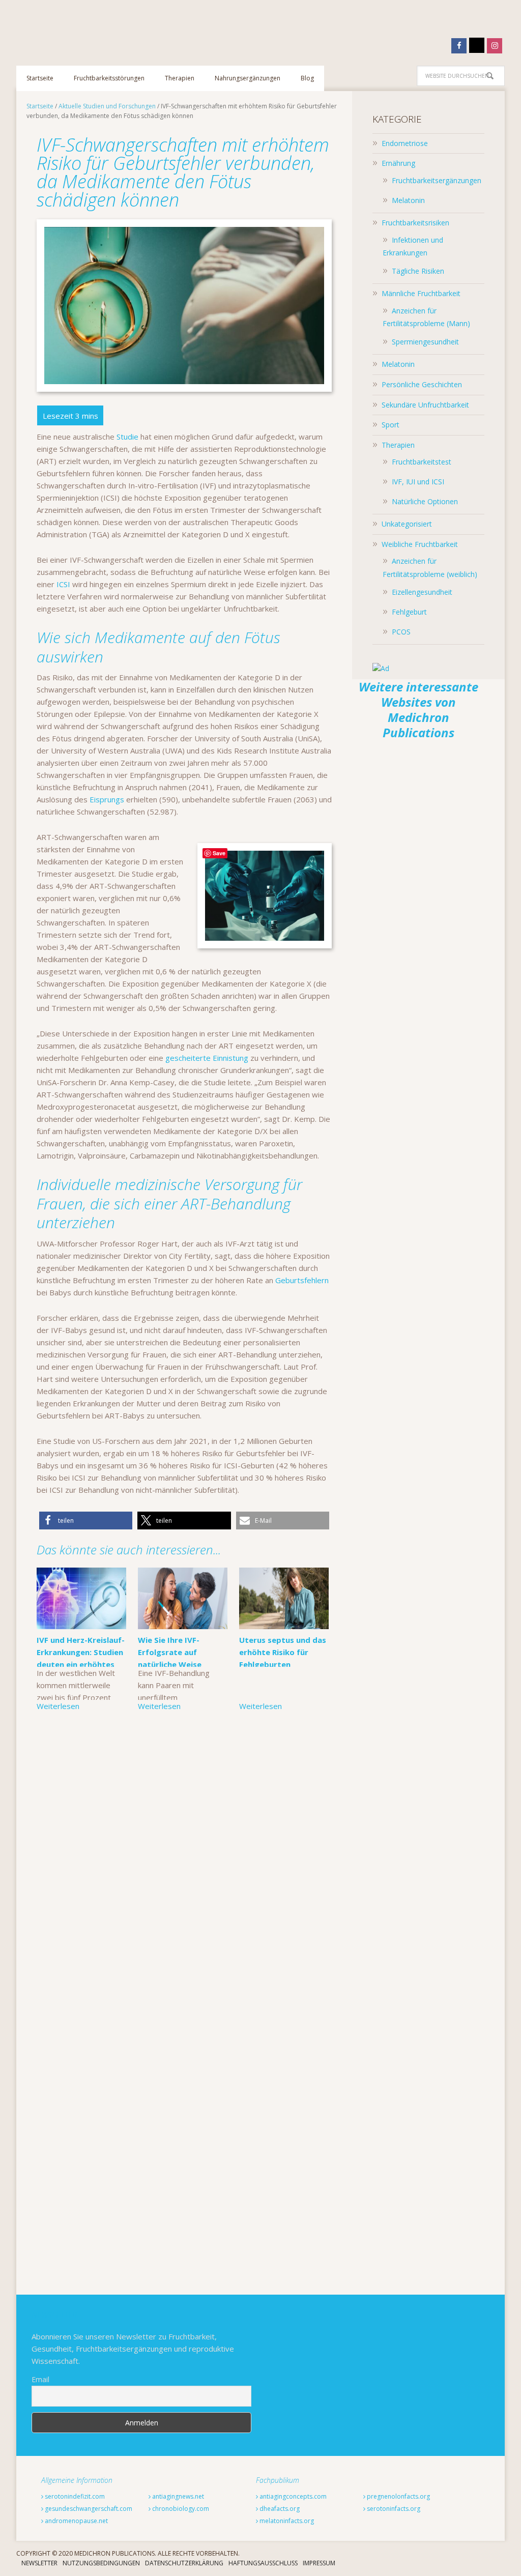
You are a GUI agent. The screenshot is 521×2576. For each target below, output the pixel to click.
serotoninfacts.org (393, 2509)
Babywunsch (82, 27)
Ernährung (398, 163)
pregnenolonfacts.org (398, 2496)
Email (40, 2379)
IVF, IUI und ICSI (418, 482)
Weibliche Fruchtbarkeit (420, 544)
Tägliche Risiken (418, 271)
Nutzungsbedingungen (101, 2563)
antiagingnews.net (177, 2496)
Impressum (319, 2563)
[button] (86, 1521)
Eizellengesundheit (422, 592)
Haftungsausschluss (263, 2563)
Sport (390, 425)
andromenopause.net (76, 2521)
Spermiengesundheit (425, 342)
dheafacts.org (279, 2509)
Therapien (398, 445)
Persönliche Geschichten (422, 384)
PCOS (401, 632)
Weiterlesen (58, 1706)
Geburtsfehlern (302, 1280)
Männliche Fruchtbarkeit (421, 293)
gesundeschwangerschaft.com (88, 2509)
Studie (127, 437)
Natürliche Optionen (425, 501)
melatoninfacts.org (286, 2521)
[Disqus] (184, 1875)
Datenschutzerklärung (184, 2563)
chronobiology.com (180, 2509)
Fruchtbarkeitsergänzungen (437, 180)
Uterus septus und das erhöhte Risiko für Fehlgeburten (283, 1652)
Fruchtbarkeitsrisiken (415, 223)
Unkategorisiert (407, 524)
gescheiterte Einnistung (206, 1058)
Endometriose (405, 143)
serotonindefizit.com (74, 2496)
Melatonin (408, 200)
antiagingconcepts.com (292, 2496)
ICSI (63, 584)
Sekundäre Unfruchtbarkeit (425, 405)
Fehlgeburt (409, 612)
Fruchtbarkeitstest (422, 462)
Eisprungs (107, 799)
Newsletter (39, 2563)
